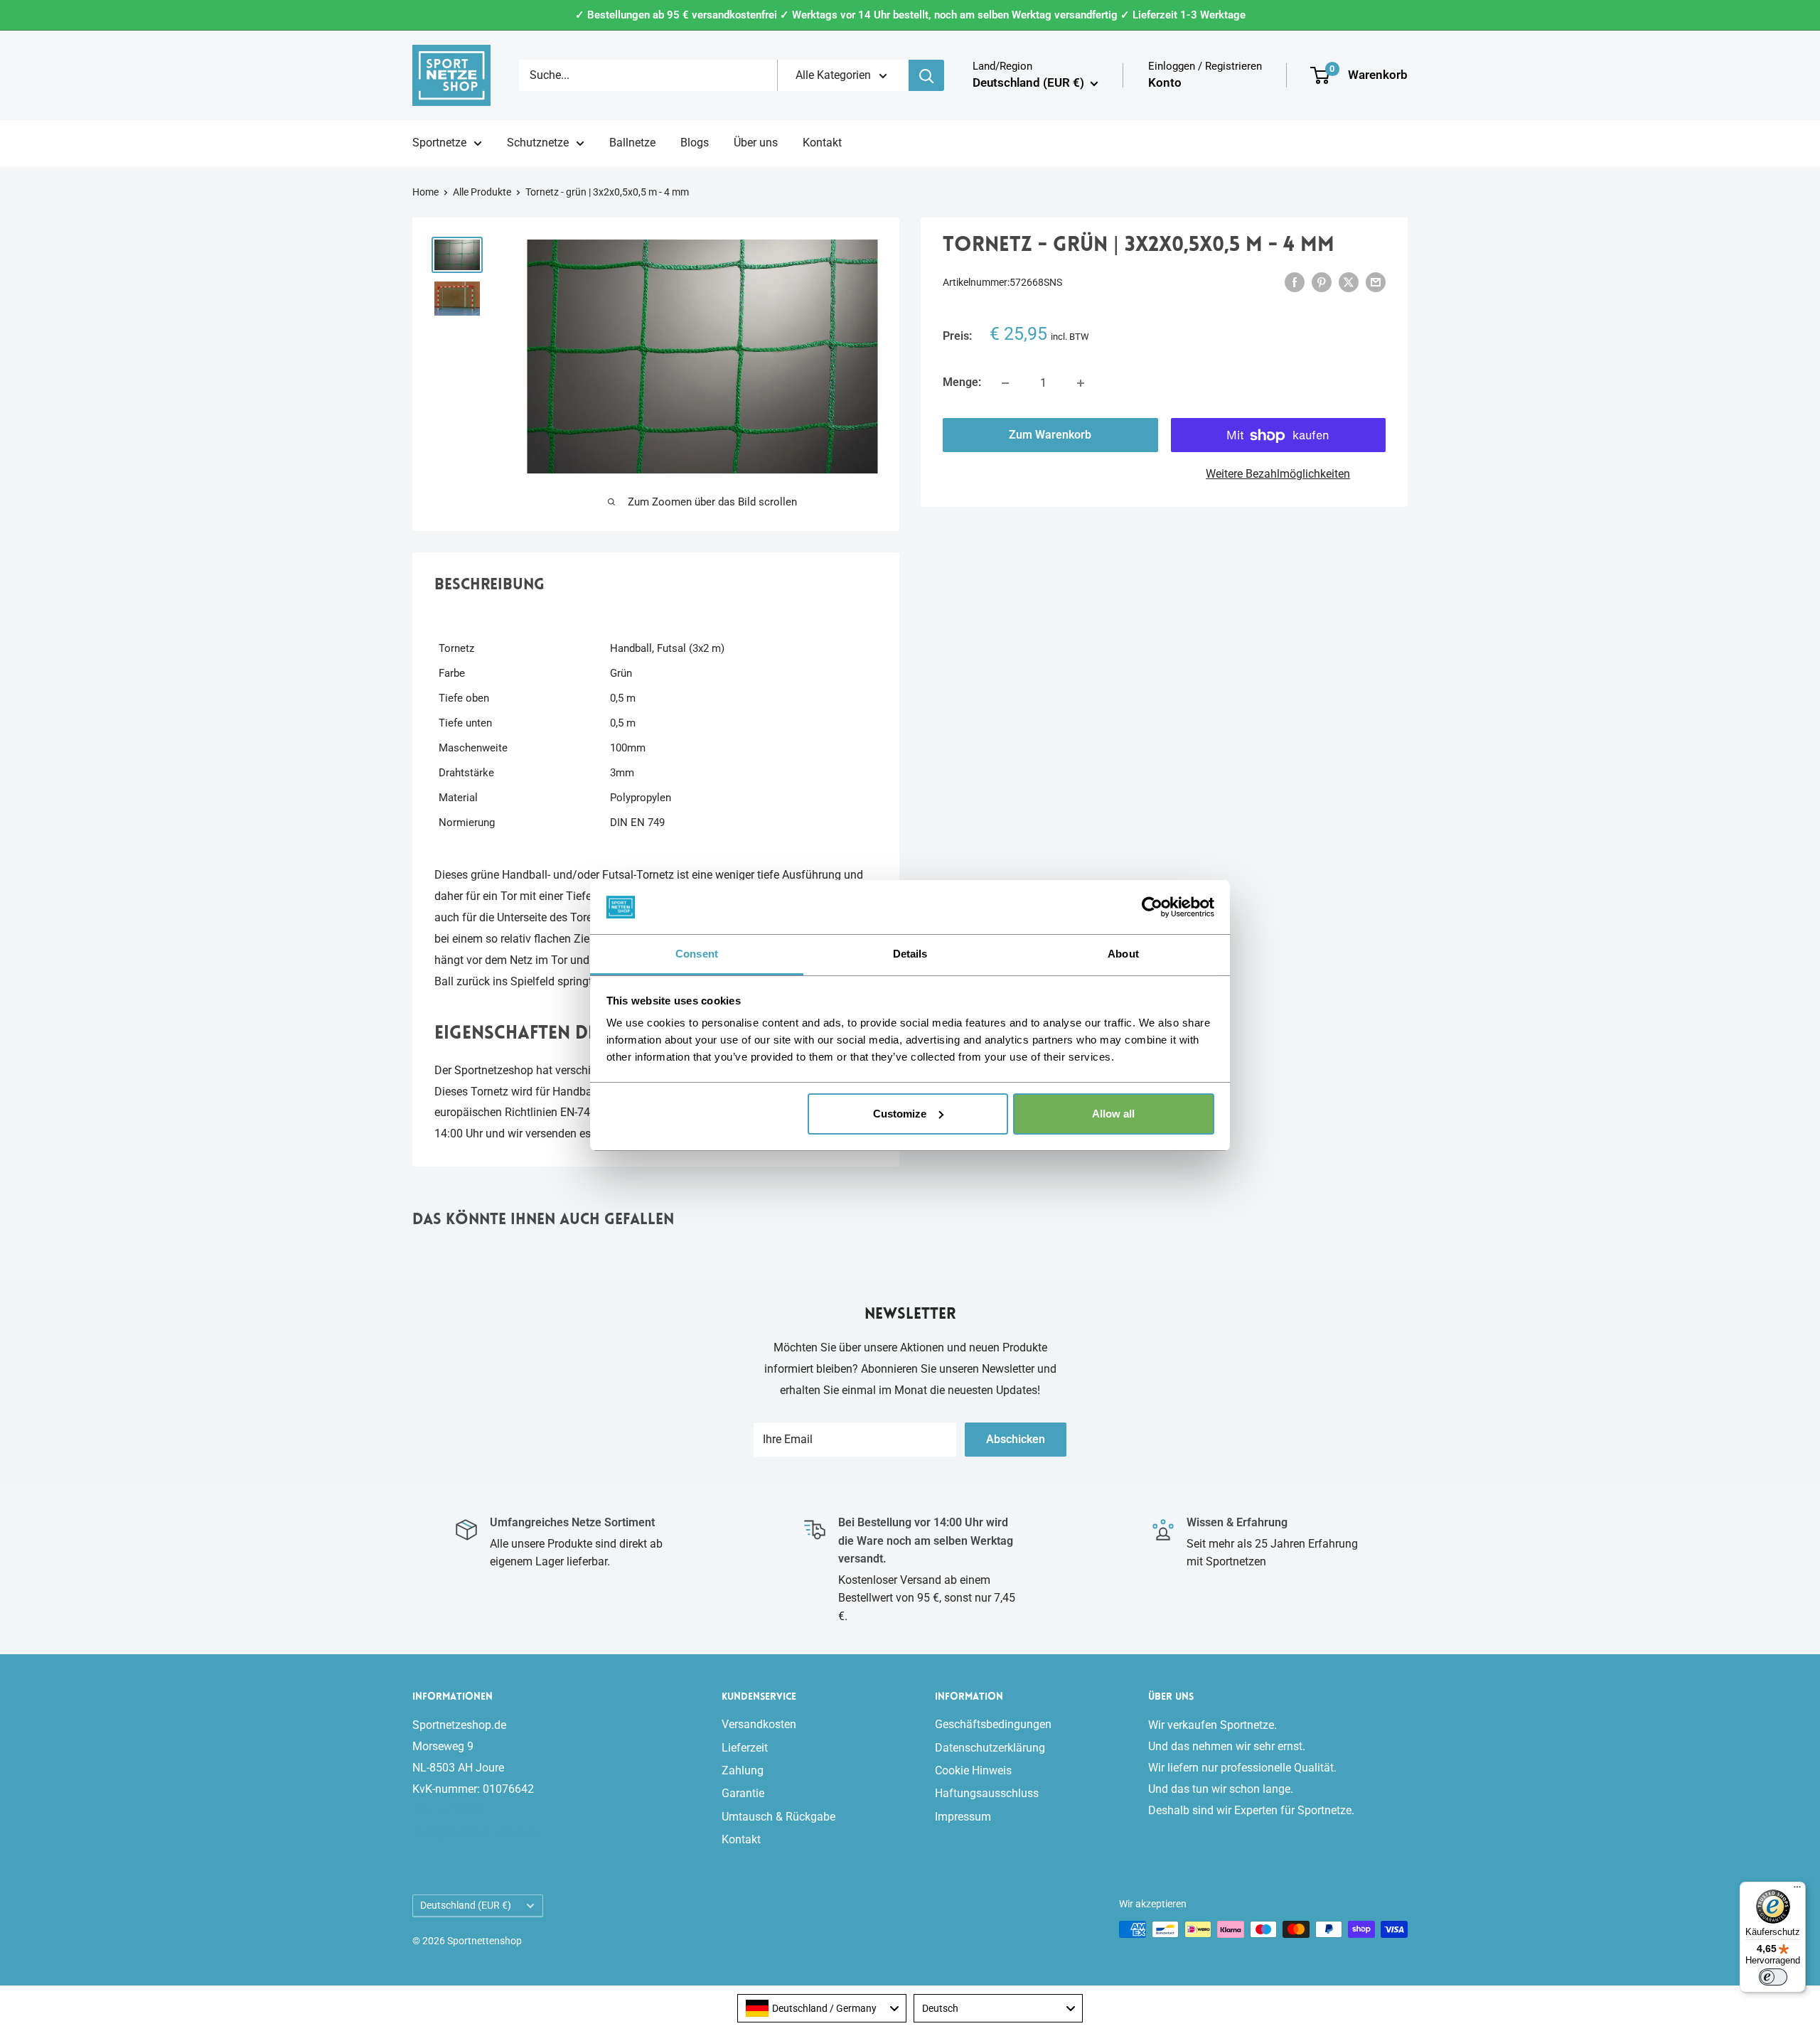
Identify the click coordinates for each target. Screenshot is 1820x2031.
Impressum (963, 1817)
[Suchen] (926, 75)
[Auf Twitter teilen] (1349, 282)
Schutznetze (538, 143)
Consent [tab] (697, 954)
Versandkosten (759, 1724)
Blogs (695, 143)
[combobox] (822, 2008)
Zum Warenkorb (1050, 435)
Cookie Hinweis (973, 1770)
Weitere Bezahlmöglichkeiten (1278, 475)
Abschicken (1016, 1439)
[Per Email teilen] (1376, 282)
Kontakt (822, 143)
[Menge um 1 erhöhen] (1081, 383)
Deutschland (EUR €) (466, 1905)
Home (425, 192)
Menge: (962, 383)
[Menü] (1797, 1890)
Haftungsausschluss (987, 1793)
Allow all (1113, 1114)
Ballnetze (632, 143)
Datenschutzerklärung (990, 1748)
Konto (1165, 82)
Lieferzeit (745, 1748)
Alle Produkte (482, 192)
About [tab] (1123, 954)
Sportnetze (439, 143)
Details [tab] (910, 954)
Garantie (743, 1793)
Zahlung (743, 1770)
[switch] (1773, 1977)
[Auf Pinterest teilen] (1322, 282)
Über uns (756, 143)
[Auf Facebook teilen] (1295, 282)
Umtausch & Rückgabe (778, 1817)
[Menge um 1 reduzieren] (1005, 383)
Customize (900, 1114)
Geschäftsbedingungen (993, 1724)
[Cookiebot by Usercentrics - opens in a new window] (1152, 907)
